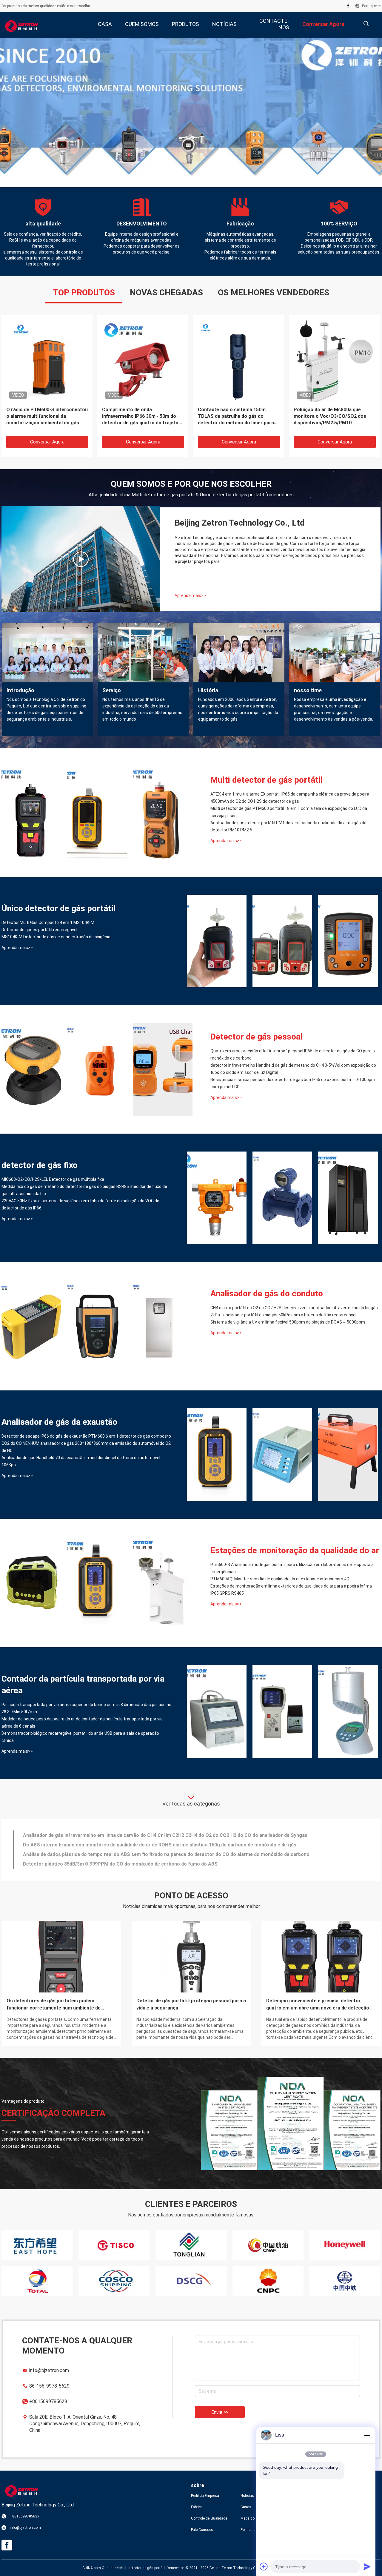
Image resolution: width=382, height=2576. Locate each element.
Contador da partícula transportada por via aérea (83, 1685)
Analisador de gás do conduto (267, 1294)
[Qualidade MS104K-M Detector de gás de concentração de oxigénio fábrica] (348, 941)
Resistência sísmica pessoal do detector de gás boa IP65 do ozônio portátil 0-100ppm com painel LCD (293, 1083)
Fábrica (197, 2507)
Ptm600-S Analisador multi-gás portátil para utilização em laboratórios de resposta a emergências (292, 1568)
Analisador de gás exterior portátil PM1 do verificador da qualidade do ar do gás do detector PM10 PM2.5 (288, 826)
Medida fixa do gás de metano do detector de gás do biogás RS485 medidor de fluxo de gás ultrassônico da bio (84, 1190)
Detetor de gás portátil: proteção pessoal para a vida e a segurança (191, 2004)
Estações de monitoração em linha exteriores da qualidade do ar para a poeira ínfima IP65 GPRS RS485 (291, 1590)
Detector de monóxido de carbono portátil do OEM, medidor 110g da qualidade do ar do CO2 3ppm (133, 1863)
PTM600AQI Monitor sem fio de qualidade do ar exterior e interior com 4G (280, 1579)
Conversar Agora (47, 442)
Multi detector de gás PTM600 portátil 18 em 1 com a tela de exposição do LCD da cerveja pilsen (289, 812)
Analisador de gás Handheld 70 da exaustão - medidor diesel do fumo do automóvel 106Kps (81, 1461)
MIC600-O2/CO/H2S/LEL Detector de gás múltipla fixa (53, 1179)
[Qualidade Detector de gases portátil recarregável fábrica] (282, 941)
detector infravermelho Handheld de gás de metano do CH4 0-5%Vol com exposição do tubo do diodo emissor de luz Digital (293, 1069)
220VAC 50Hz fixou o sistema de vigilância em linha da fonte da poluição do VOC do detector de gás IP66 (80, 1204)
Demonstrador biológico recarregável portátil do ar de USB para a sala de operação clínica (80, 1737)
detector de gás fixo (40, 1165)
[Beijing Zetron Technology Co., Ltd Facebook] (348, 6)
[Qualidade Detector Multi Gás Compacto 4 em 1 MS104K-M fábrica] (217, 941)
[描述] (366, 24)
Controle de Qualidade (209, 2518)
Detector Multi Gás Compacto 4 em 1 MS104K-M (48, 922)
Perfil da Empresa (205, 2496)
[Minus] (367, 2435)
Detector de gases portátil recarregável (39, 930)
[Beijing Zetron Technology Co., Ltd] (21, 25)
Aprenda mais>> (190, 595)
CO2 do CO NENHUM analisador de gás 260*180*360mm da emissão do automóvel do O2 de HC (86, 1447)
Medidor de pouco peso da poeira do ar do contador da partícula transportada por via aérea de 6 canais (82, 1723)
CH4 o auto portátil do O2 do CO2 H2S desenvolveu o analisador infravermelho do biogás (294, 1308)
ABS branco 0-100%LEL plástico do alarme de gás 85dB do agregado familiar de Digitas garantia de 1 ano (141, 1844)
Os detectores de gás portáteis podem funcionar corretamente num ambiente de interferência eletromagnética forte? (54, 2005)
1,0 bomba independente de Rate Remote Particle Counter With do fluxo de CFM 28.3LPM (123, 1834)
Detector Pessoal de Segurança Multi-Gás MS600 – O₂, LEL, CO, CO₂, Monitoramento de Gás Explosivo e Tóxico (143, 416)
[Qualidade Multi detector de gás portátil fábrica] (191, 113)
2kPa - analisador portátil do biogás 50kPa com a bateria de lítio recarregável (283, 1315)
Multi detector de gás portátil (267, 780)
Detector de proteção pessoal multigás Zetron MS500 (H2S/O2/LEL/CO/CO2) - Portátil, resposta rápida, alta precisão (331, 416)
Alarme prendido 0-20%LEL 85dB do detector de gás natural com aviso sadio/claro (115, 1853)
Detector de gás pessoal (257, 1037)
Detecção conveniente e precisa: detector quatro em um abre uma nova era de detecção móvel (318, 2005)
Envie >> (220, 2412)
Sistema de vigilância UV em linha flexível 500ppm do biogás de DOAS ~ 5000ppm (288, 1322)
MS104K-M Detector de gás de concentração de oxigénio (56, 937)
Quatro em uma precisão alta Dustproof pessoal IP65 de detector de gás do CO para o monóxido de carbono (293, 1054)
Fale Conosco (202, 2530)
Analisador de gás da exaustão (59, 1422)
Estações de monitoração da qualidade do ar (295, 1550)
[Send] (367, 2566)
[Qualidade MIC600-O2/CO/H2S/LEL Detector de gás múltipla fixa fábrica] (217, 1198)
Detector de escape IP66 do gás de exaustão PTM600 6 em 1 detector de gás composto (86, 1436)
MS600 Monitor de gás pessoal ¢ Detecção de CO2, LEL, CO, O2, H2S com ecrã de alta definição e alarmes (46, 416)
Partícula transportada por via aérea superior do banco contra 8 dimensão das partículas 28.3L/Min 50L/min (86, 1708)
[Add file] (264, 2566)
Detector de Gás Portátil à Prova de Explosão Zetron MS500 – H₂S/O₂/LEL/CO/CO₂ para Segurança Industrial (239, 416)
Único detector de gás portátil (59, 908)
